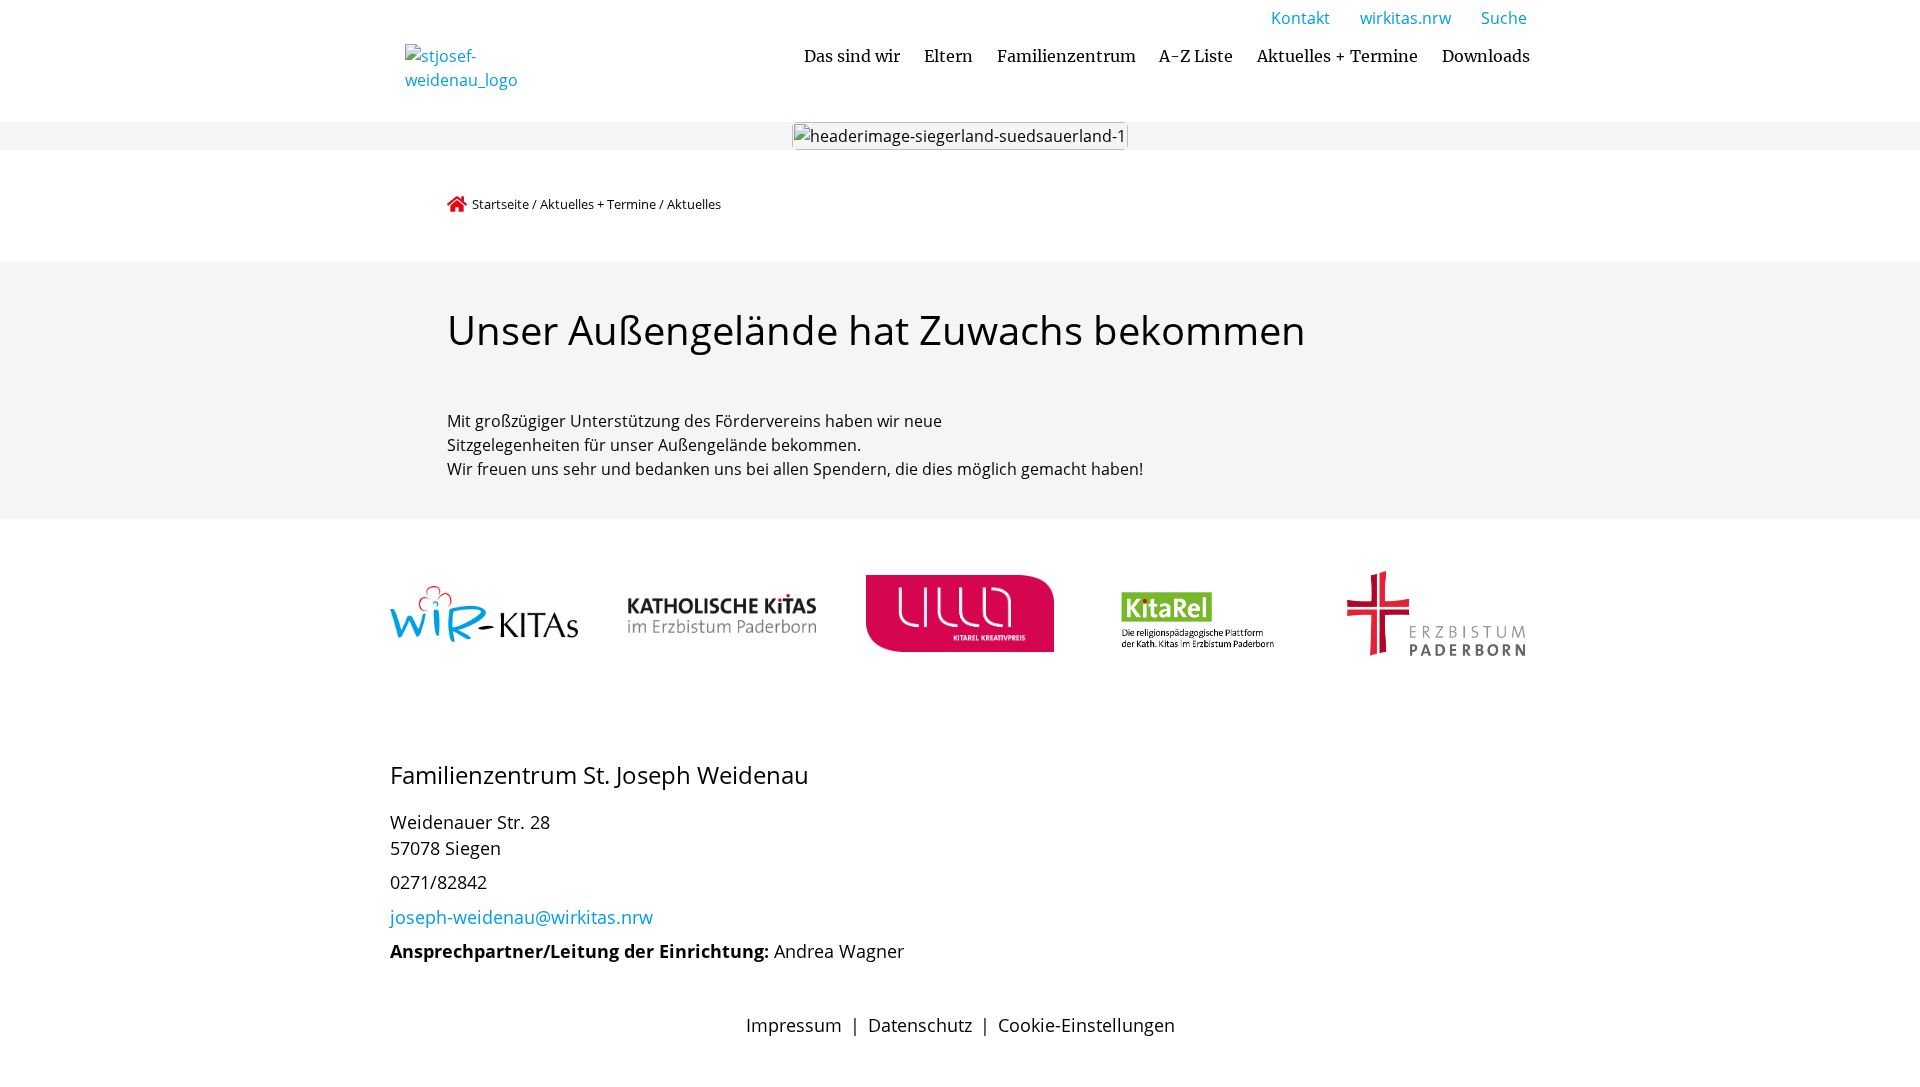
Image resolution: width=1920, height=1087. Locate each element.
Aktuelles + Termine (598, 204)
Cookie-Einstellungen (1086, 1025)
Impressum (794, 1025)
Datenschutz (920, 1025)
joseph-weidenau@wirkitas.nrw (521, 917)
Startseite (500, 204)
